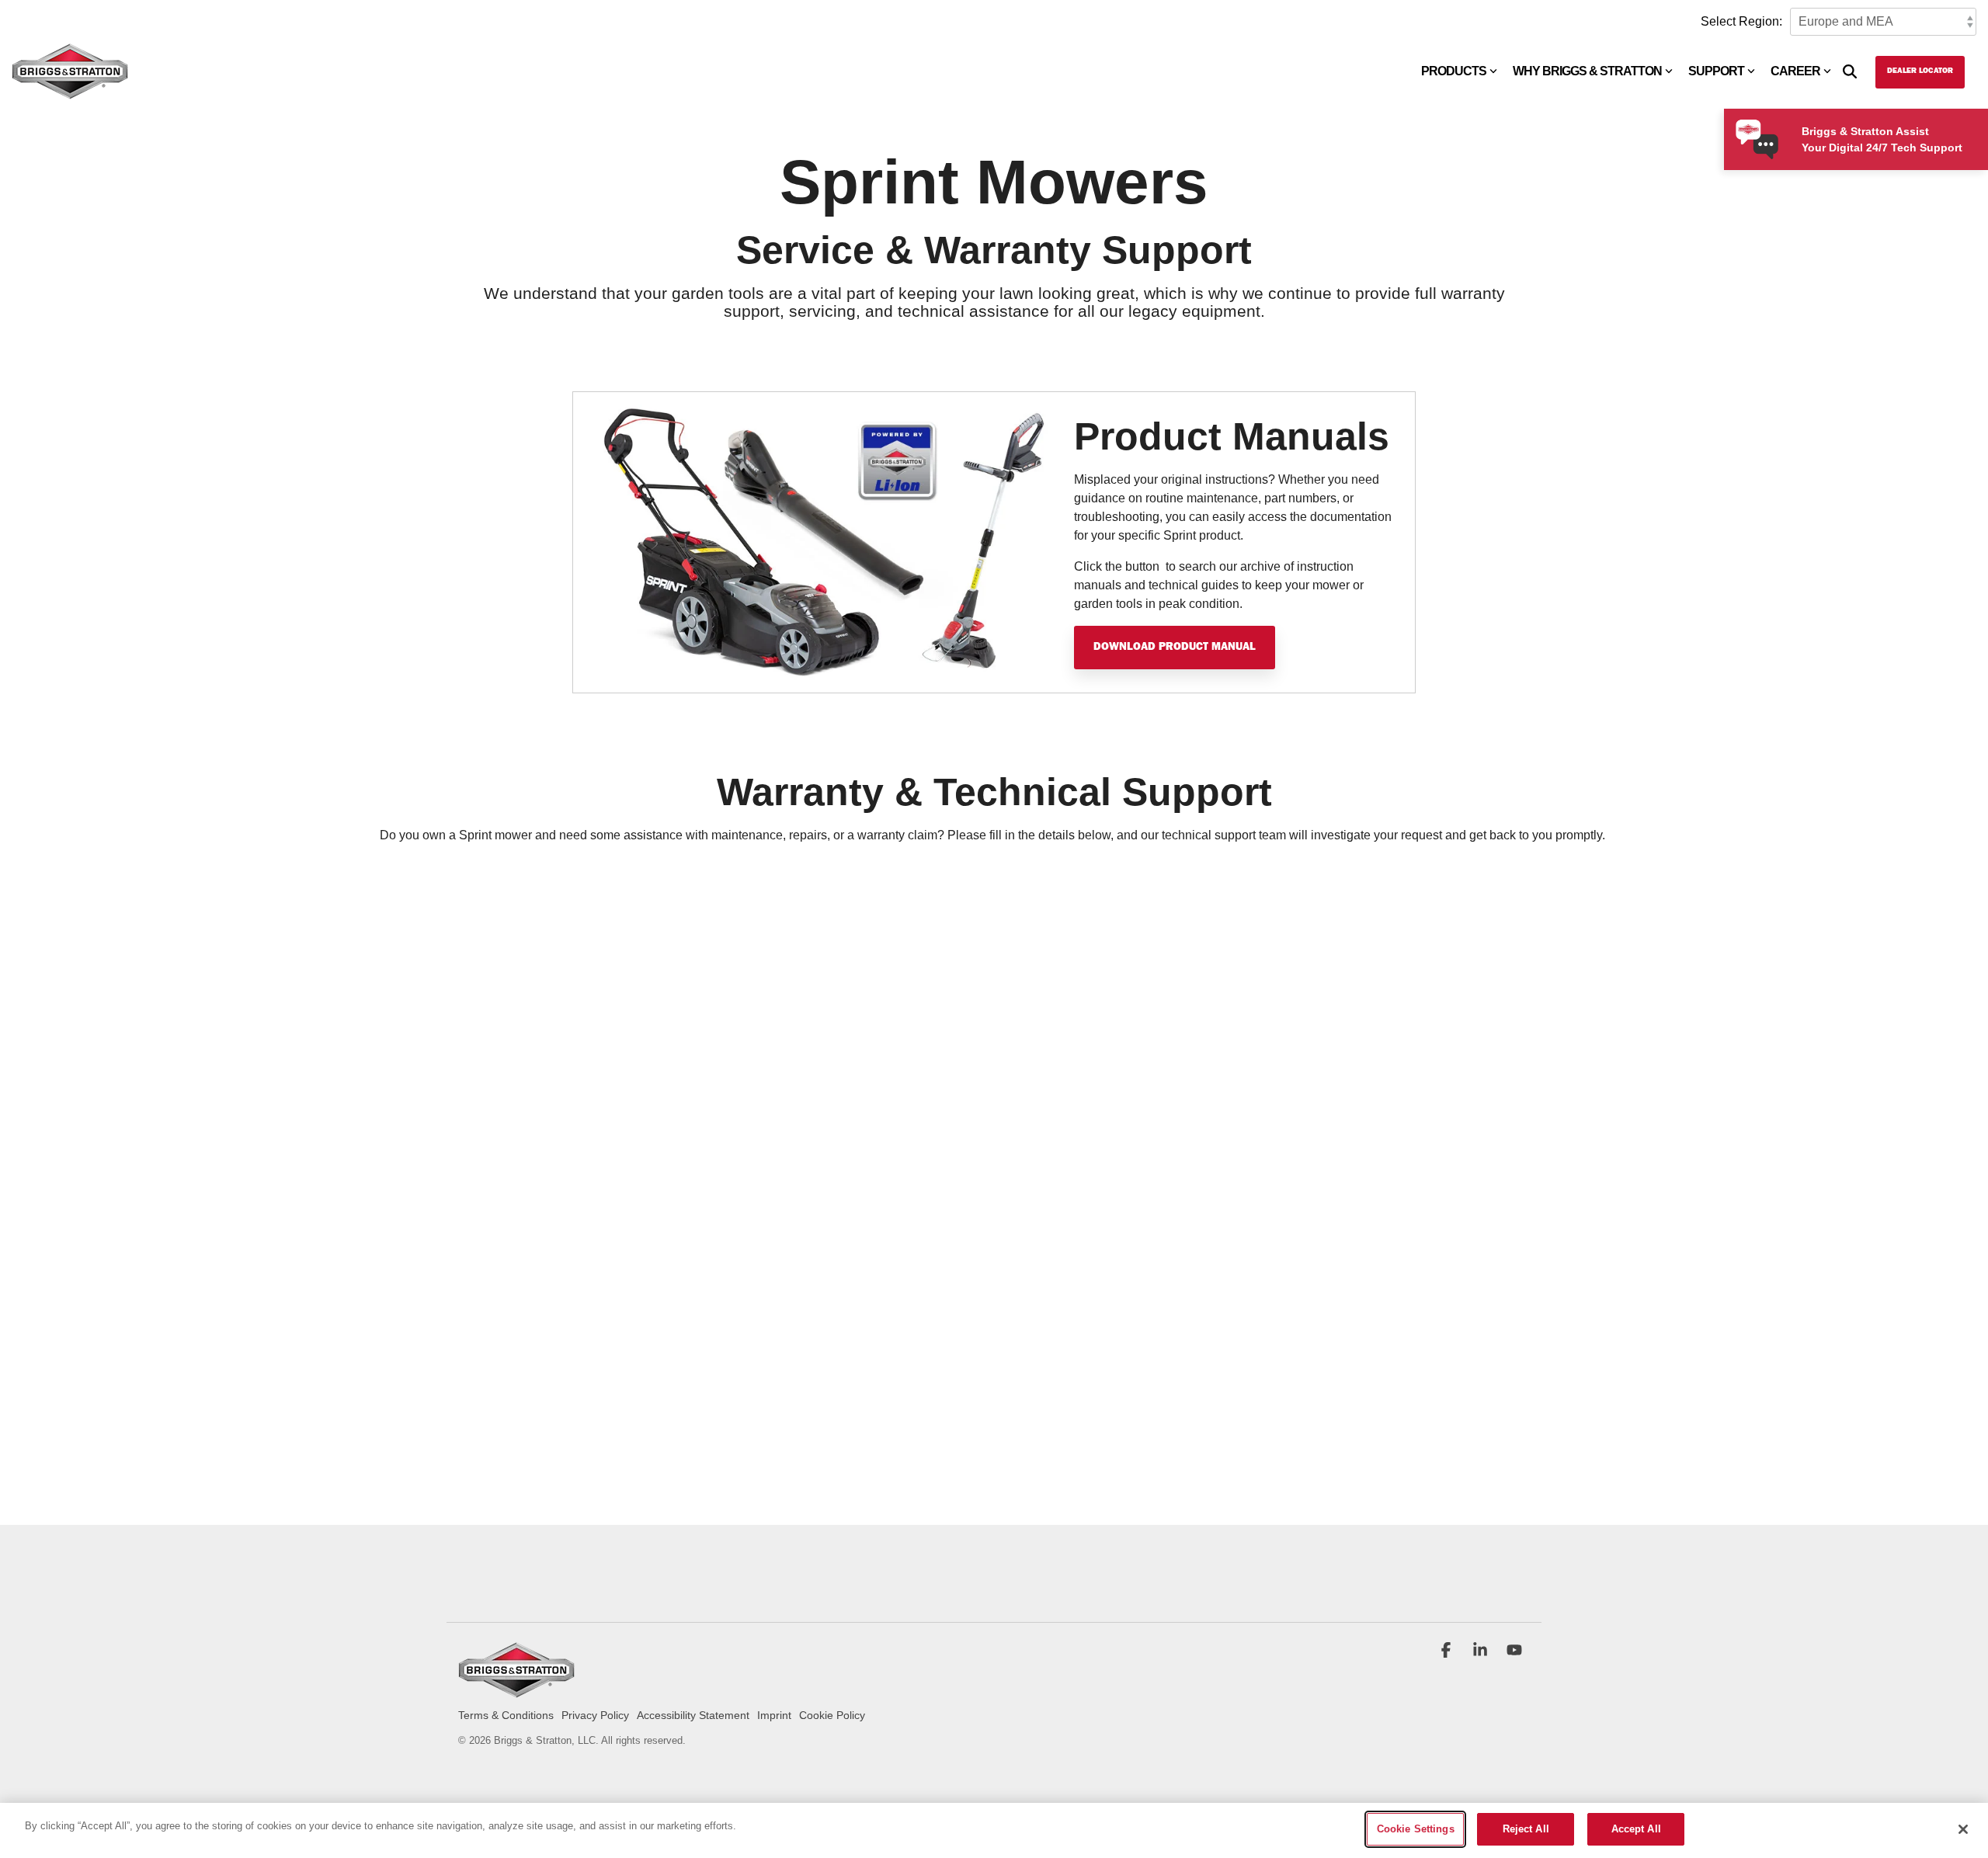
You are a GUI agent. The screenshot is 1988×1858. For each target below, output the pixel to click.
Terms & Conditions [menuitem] (506, 1715)
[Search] (1850, 72)
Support (1716, 71)
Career (1795, 71)
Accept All (1636, 1829)
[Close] (1963, 1829)
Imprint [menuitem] (774, 1715)
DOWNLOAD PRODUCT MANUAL (1175, 648)
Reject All (1526, 1829)
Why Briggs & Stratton (1587, 71)
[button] (1448, 1651)
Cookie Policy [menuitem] (832, 1715)
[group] (994, 542)
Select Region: (1741, 21)
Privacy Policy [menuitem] (595, 1715)
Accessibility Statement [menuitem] (693, 1715)
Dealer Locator (1920, 71)
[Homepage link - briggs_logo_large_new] (516, 1690)
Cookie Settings (1416, 1829)
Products (1454, 71)
